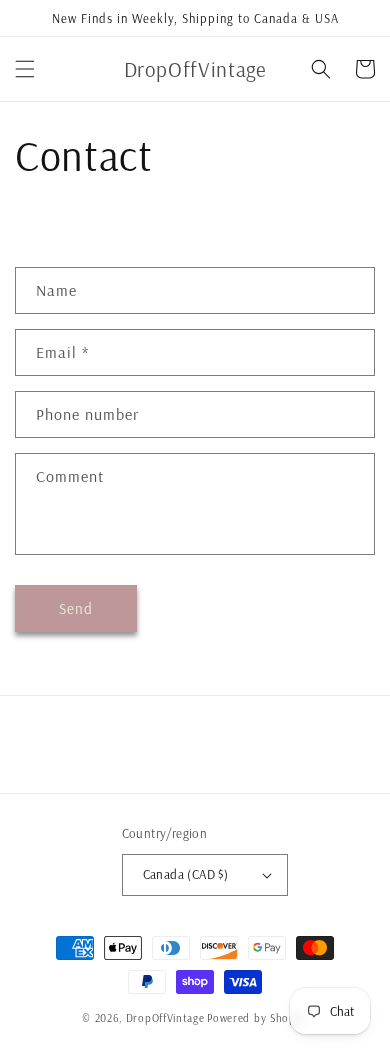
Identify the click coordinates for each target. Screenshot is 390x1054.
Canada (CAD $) (186, 874)
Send (76, 608)
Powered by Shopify (257, 1018)
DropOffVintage (165, 1018)
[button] (25, 69)
